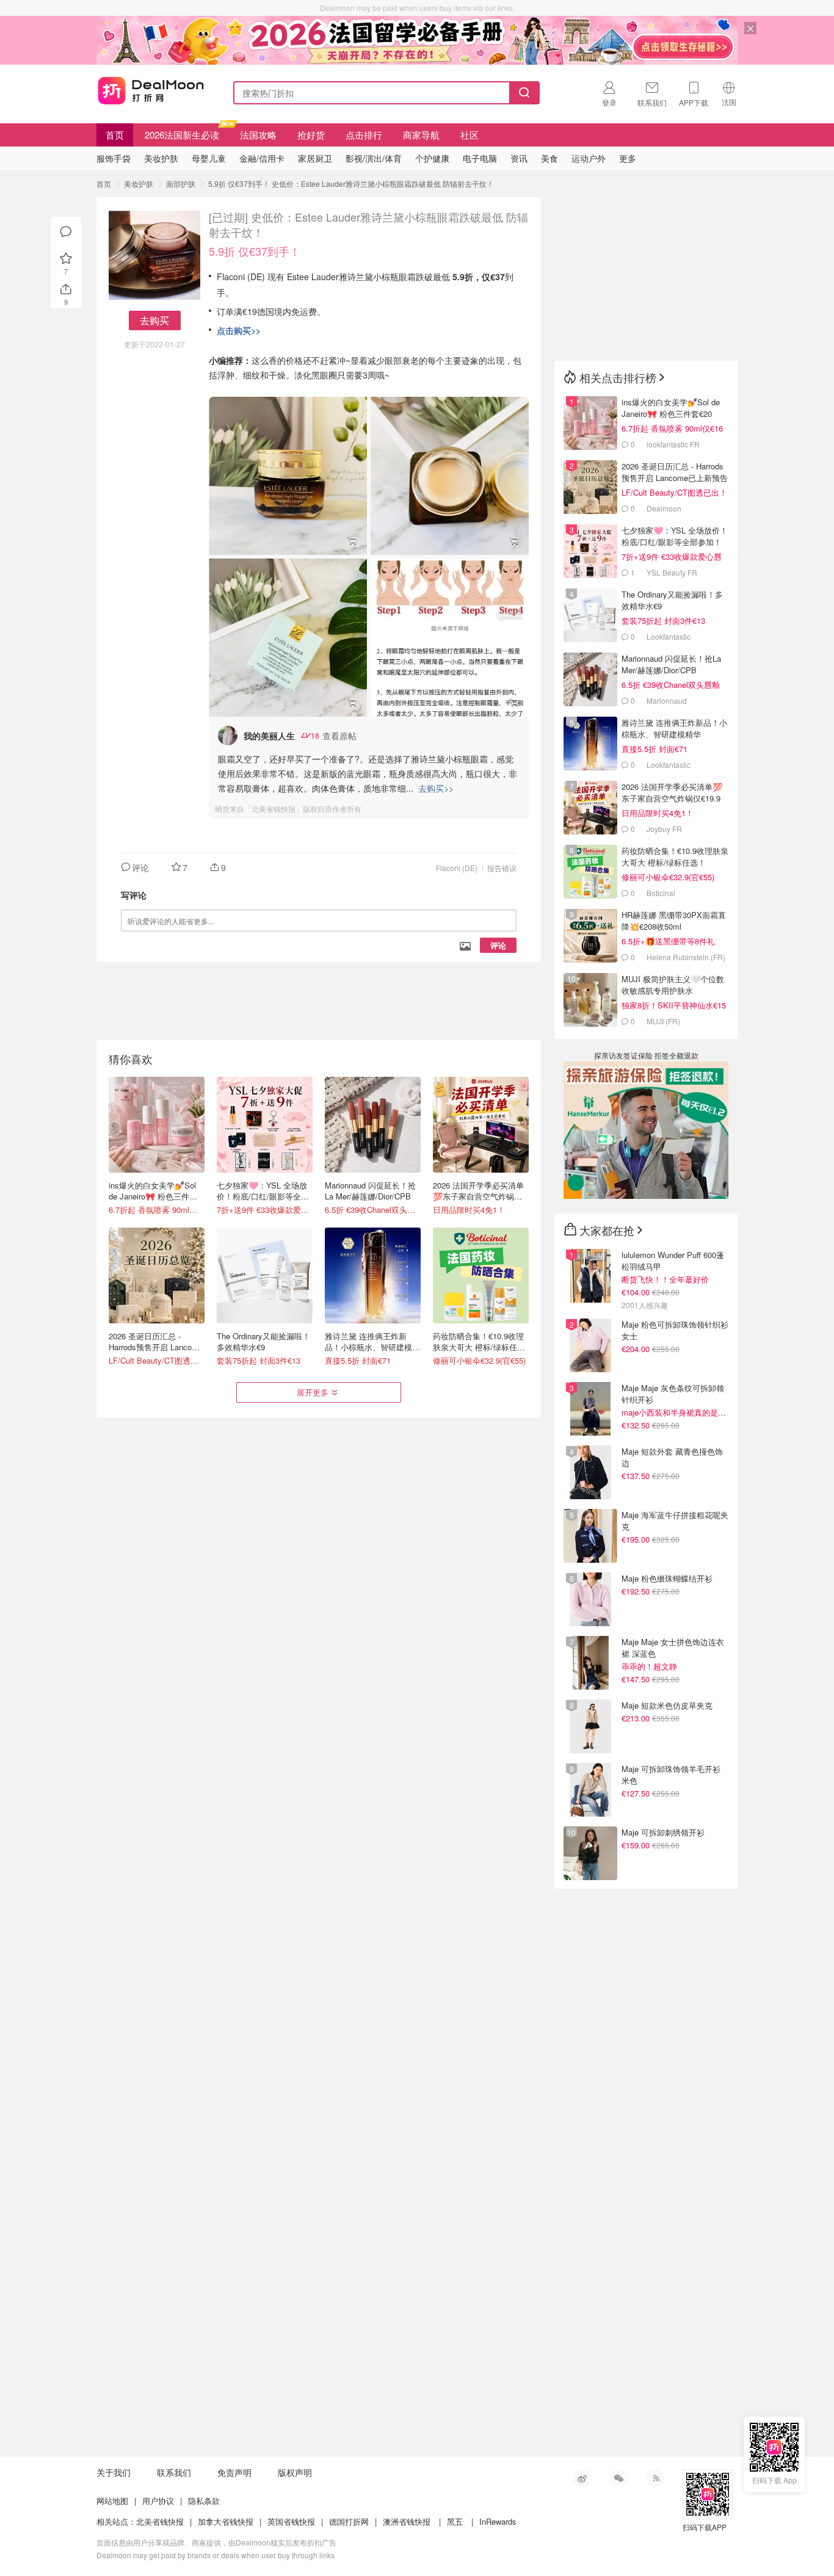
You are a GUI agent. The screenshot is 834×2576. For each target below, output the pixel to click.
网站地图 (112, 2501)
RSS (655, 2478)
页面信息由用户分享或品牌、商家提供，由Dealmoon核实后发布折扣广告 (216, 2542)
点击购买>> (239, 330)
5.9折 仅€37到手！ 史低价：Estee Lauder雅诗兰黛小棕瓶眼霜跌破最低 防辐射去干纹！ (351, 183)
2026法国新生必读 (182, 135)
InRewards (498, 2521)
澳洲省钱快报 (407, 2521)
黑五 (455, 2521)
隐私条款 (204, 2501)
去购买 (154, 320)
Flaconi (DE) (457, 868)
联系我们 (174, 2472)
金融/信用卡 (262, 158)
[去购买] (288, 476)
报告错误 (502, 868)
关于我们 (114, 2472)
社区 (470, 135)
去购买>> (436, 788)
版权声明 (295, 2472)
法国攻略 (258, 135)
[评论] (66, 232)
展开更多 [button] (313, 1392)
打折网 (151, 90)
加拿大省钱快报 (226, 2521)
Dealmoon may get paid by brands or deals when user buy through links (216, 2555)
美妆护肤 (139, 183)
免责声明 (234, 2472)
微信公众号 (618, 2478)
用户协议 (158, 2501)
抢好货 (311, 135)
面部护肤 (181, 183)
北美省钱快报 (160, 2521)
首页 (115, 135)
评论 (498, 945)
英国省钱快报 (291, 2521)
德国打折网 (349, 2521)
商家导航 (421, 135)
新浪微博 (582, 2478)
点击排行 (364, 135)
